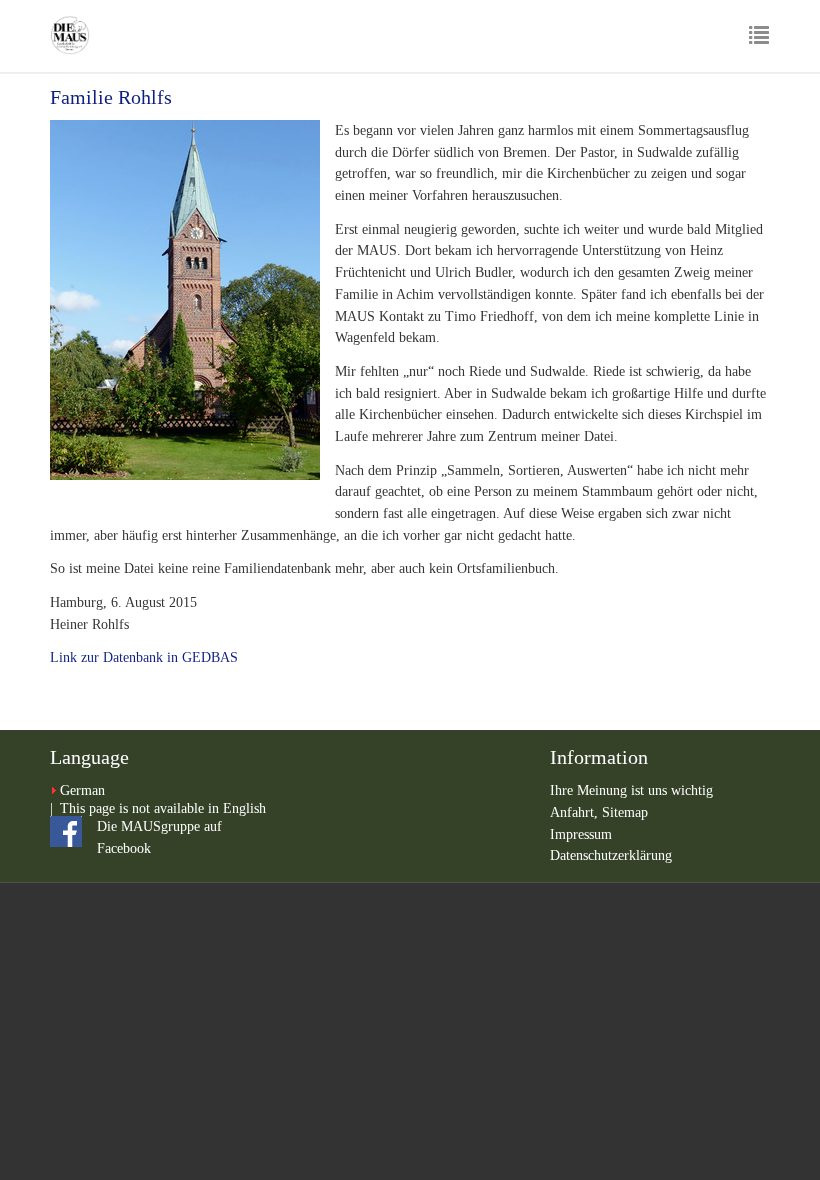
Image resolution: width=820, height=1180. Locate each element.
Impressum (581, 834)
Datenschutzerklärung (611, 855)
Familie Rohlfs (111, 97)
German (82, 790)
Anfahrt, (576, 812)
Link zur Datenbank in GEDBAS (144, 657)
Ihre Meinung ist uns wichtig (631, 790)
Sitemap (625, 812)
